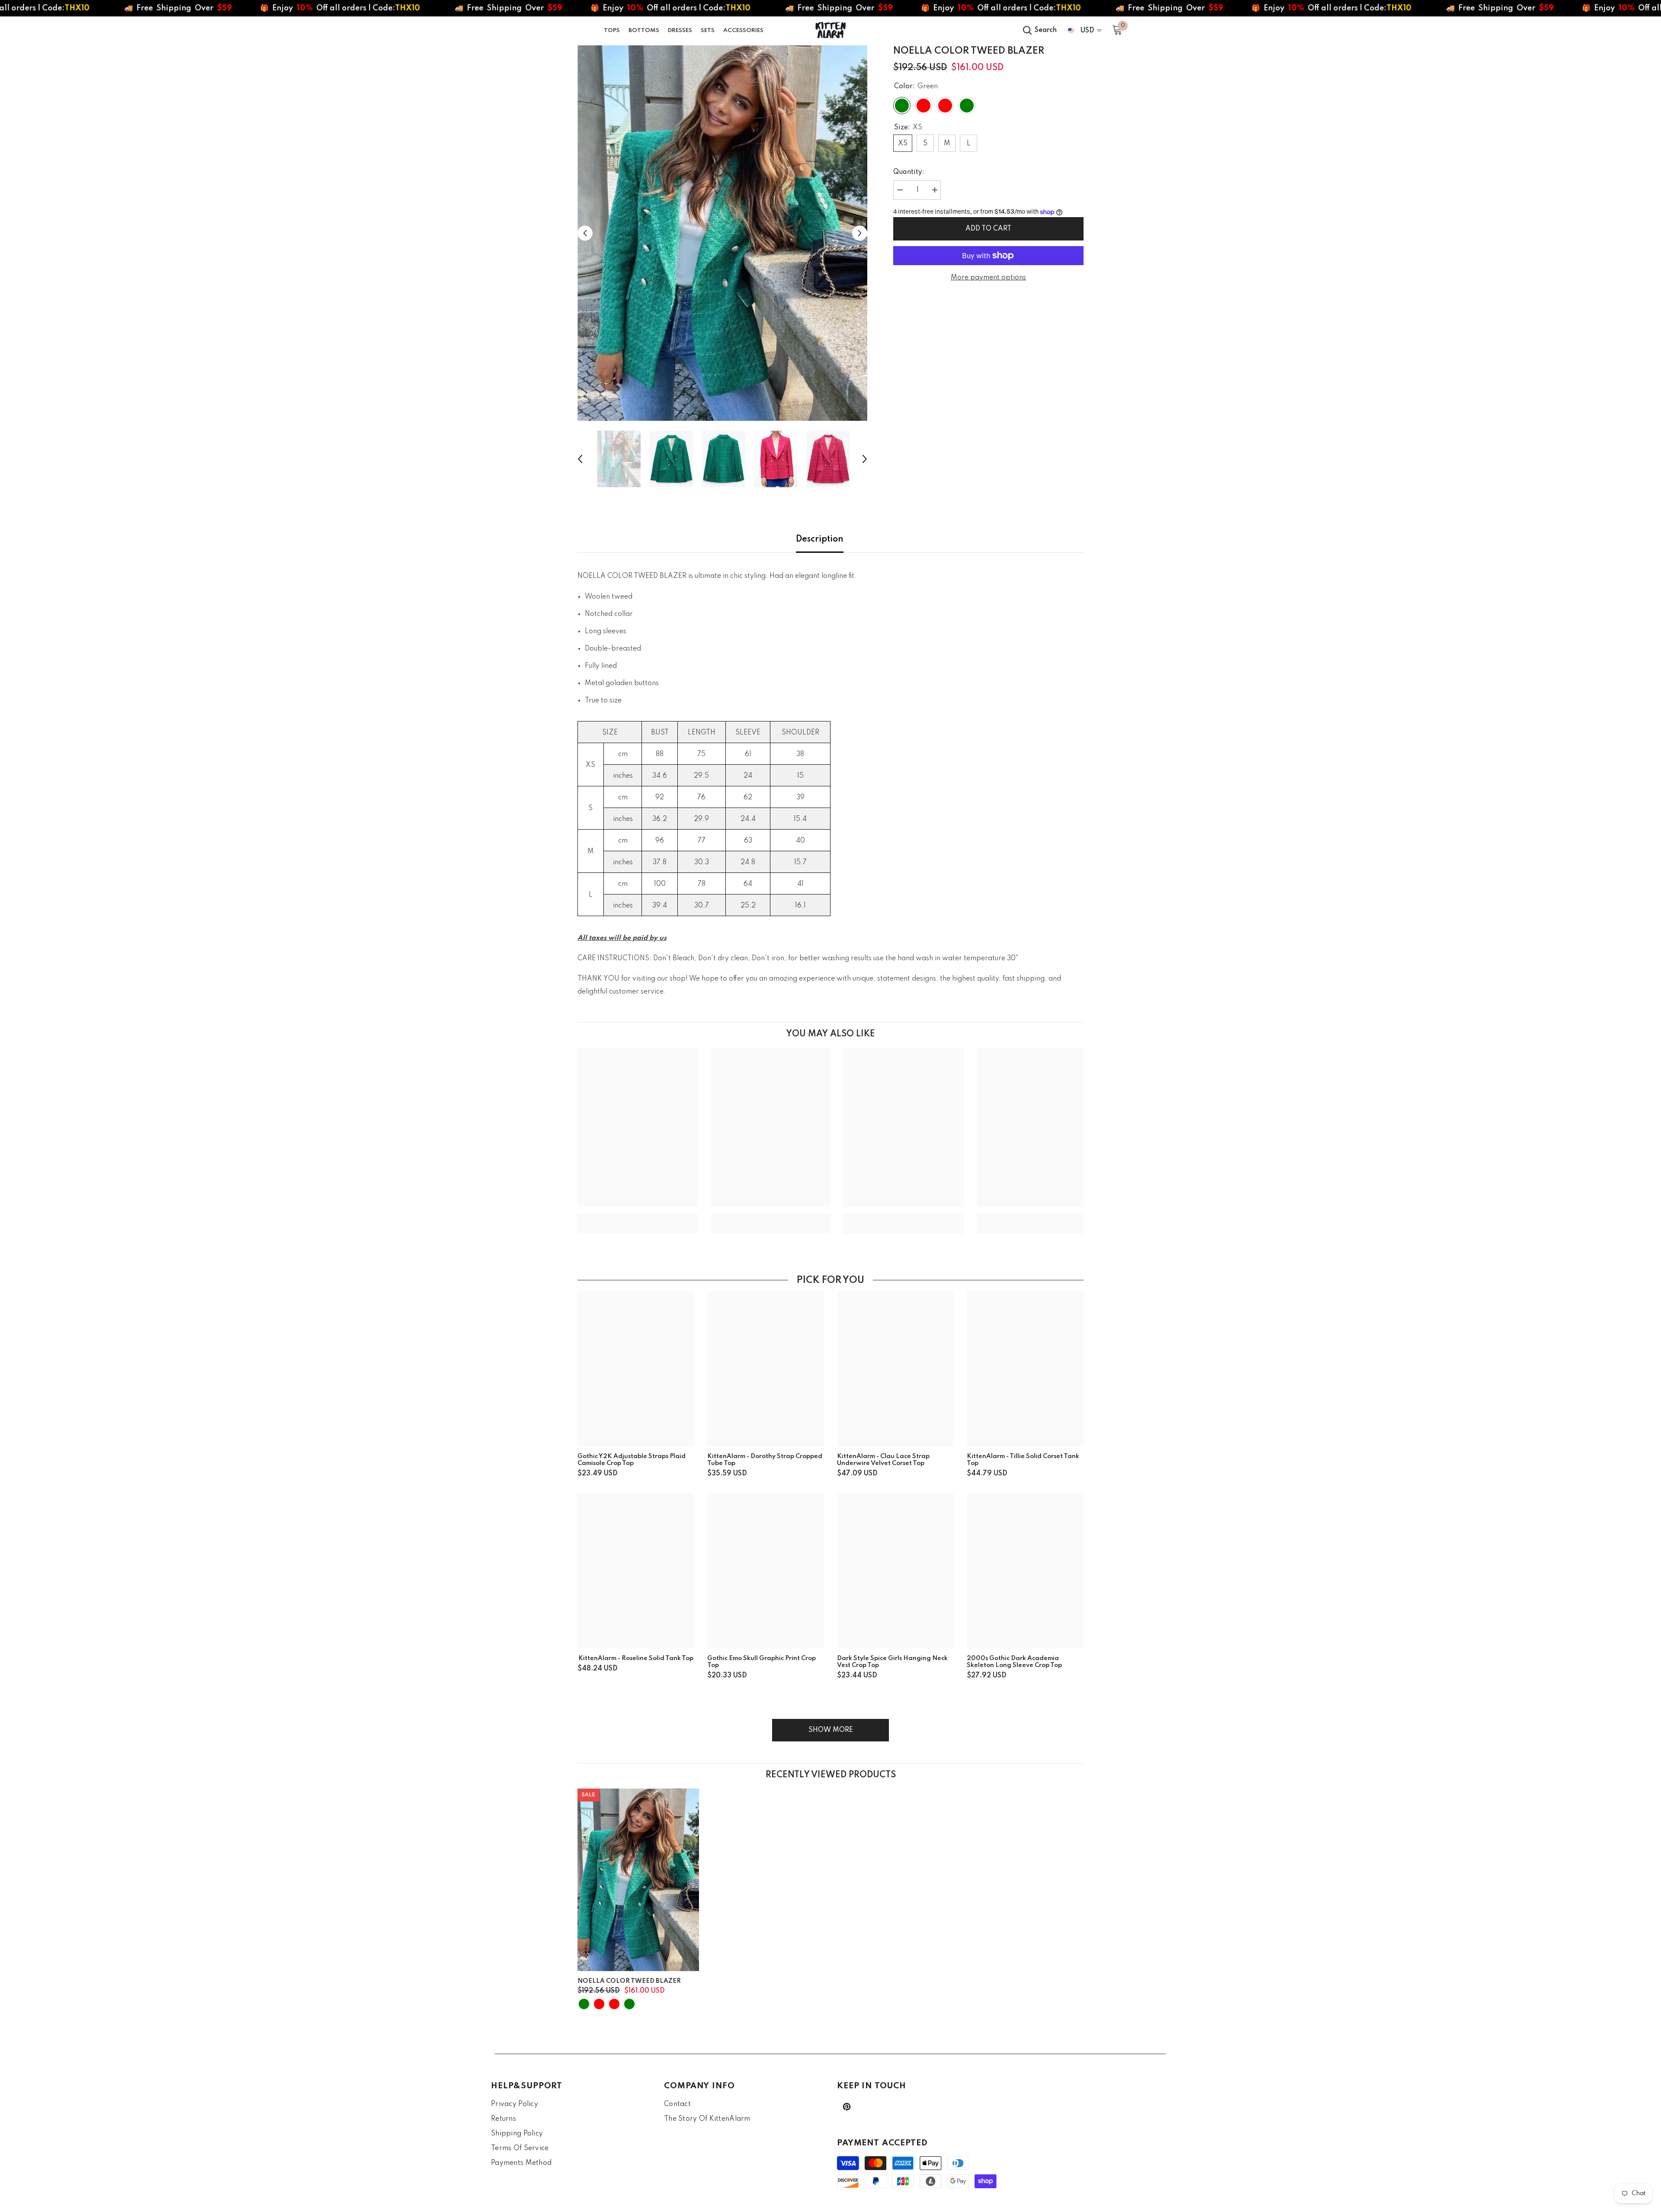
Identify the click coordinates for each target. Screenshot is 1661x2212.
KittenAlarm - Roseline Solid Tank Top (636, 1658)
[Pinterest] (847, 2107)
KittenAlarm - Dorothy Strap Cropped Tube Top (765, 1460)
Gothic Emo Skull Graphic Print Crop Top (762, 1662)
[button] (585, 233)
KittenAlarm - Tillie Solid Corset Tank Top (1023, 1460)
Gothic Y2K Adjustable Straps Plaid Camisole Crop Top (632, 1460)
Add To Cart (989, 229)
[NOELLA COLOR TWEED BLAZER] (638, 1880)
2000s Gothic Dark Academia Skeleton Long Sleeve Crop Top (1014, 1662)
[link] (638, 1217)
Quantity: (909, 172)
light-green (629, 2004)
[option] (723, 233)
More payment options (988, 278)
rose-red (599, 2004)
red (614, 2004)
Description (820, 539)
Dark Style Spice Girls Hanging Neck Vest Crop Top (892, 1662)
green (584, 2004)
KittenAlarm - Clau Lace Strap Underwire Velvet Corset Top (883, 1460)
